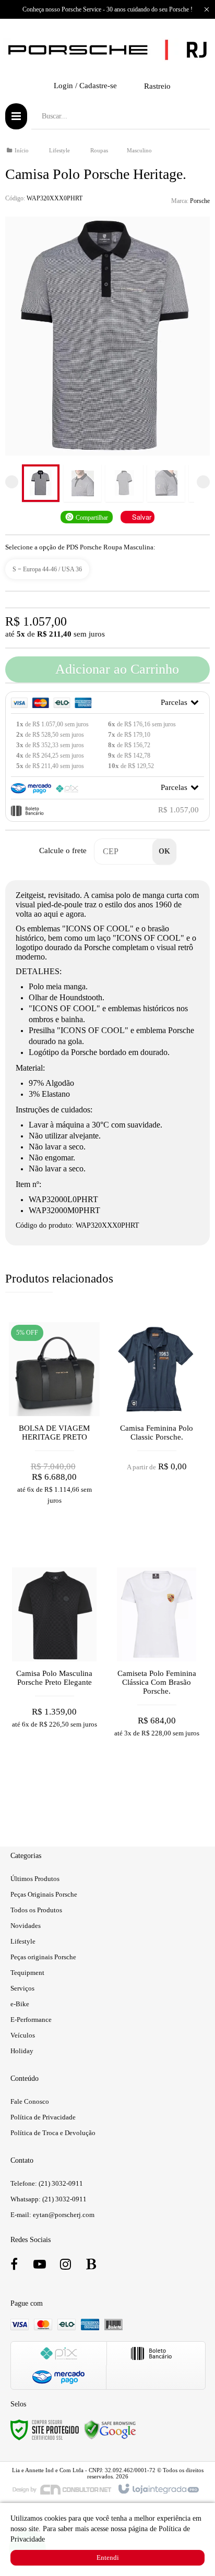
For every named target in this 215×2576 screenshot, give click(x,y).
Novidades (26, 1926)
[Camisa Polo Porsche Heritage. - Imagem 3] (124, 483)
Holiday (22, 2051)
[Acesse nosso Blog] (91, 2266)
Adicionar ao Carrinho (116, 669)
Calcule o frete (63, 850)
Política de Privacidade (43, 2117)
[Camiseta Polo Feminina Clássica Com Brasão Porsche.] (157, 1685)
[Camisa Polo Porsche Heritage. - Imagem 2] (82, 483)
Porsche (200, 201)
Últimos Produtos (35, 1879)
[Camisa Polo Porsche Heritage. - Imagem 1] (41, 483)
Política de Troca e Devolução (53, 2133)
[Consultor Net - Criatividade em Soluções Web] (62, 2489)
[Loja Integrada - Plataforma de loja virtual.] (158, 2489)
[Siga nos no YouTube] (40, 2266)
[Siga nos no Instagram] (65, 2266)
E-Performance (31, 2020)
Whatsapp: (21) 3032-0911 (49, 2199)
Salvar (142, 517)
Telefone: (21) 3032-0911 (47, 2183)
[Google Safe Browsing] (110, 2429)
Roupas (99, 150)
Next (203, 482)
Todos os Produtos (36, 1910)
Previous (12, 482)
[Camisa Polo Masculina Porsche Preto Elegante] (54, 1685)
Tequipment (27, 1973)
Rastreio (157, 86)
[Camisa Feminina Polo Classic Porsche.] (157, 1440)
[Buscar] (194, 116)
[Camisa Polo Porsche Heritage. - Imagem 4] (166, 483)
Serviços (22, 1988)
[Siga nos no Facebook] (14, 2266)
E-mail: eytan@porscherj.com (52, 2215)
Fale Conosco (30, 2101)
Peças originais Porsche (43, 1957)
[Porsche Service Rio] (107, 50)
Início (22, 150)
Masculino (139, 150)
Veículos (23, 2035)
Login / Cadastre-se (85, 86)
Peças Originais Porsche (44, 1894)
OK (164, 851)
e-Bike (20, 2004)
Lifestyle (59, 150)
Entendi (108, 2557)
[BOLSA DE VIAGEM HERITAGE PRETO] (54, 1440)
